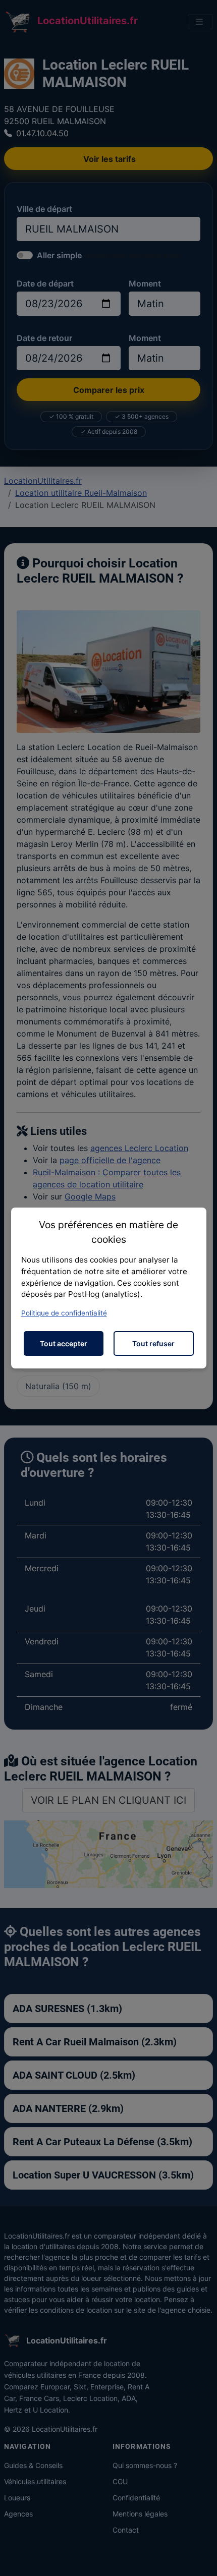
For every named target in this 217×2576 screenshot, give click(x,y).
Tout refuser (153, 1343)
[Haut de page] (199, 2557)
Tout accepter (64, 1343)
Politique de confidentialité (64, 1313)
